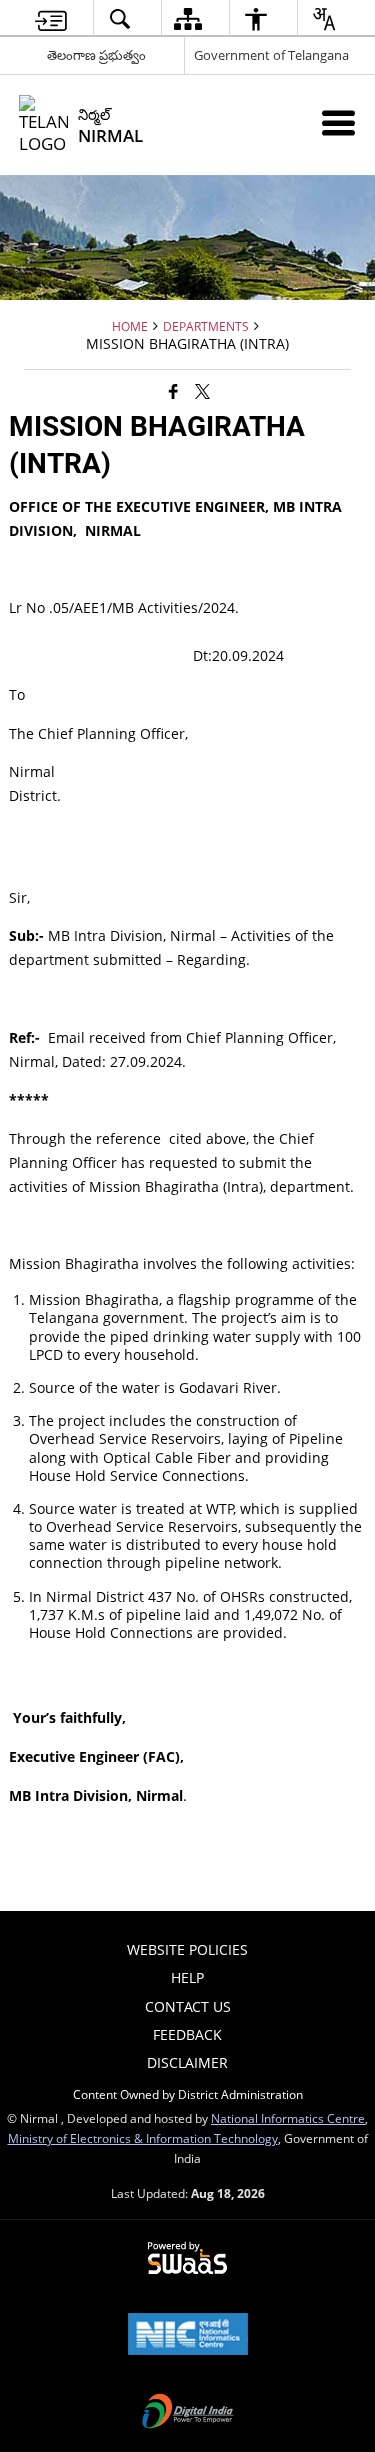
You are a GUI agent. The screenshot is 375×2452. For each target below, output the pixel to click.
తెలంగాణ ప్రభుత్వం (96, 55)
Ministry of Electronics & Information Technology (143, 2138)
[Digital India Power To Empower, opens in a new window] (188, 2413)
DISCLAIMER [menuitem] (187, 2062)
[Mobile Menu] (338, 122)
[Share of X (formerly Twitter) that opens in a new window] (202, 390)
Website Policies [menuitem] (187, 1949)
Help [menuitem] (187, 1977)
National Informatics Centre (288, 2118)
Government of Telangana (271, 55)
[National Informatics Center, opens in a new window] (188, 2336)
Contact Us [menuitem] (188, 2006)
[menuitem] (50, 18)
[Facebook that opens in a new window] (173, 390)
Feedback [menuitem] (187, 2034)
